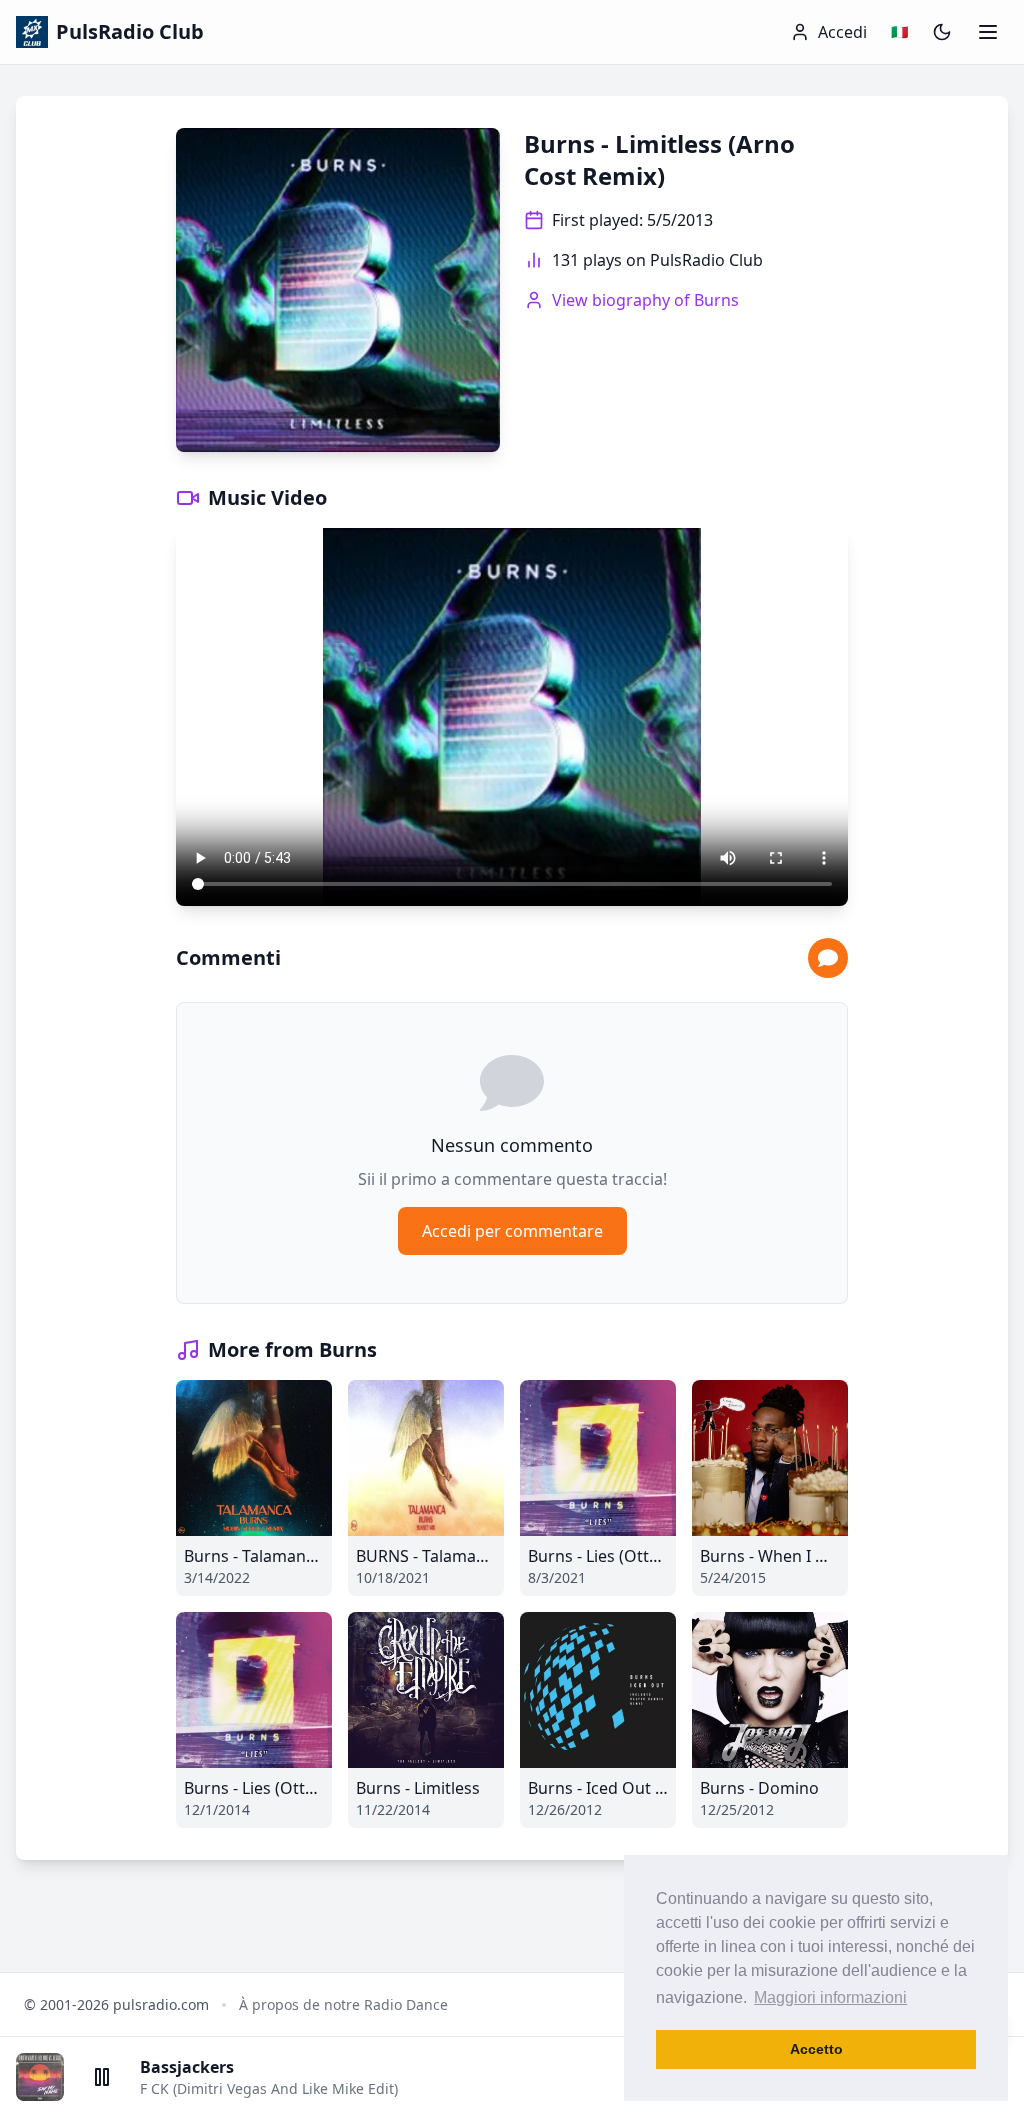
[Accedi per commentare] (828, 958)
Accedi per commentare (512, 1231)
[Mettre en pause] (102, 2077)
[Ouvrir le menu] (988, 32)
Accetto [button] (816, 2049)
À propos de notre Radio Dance (343, 2004)
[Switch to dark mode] (942, 32)
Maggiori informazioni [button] (830, 1997)
